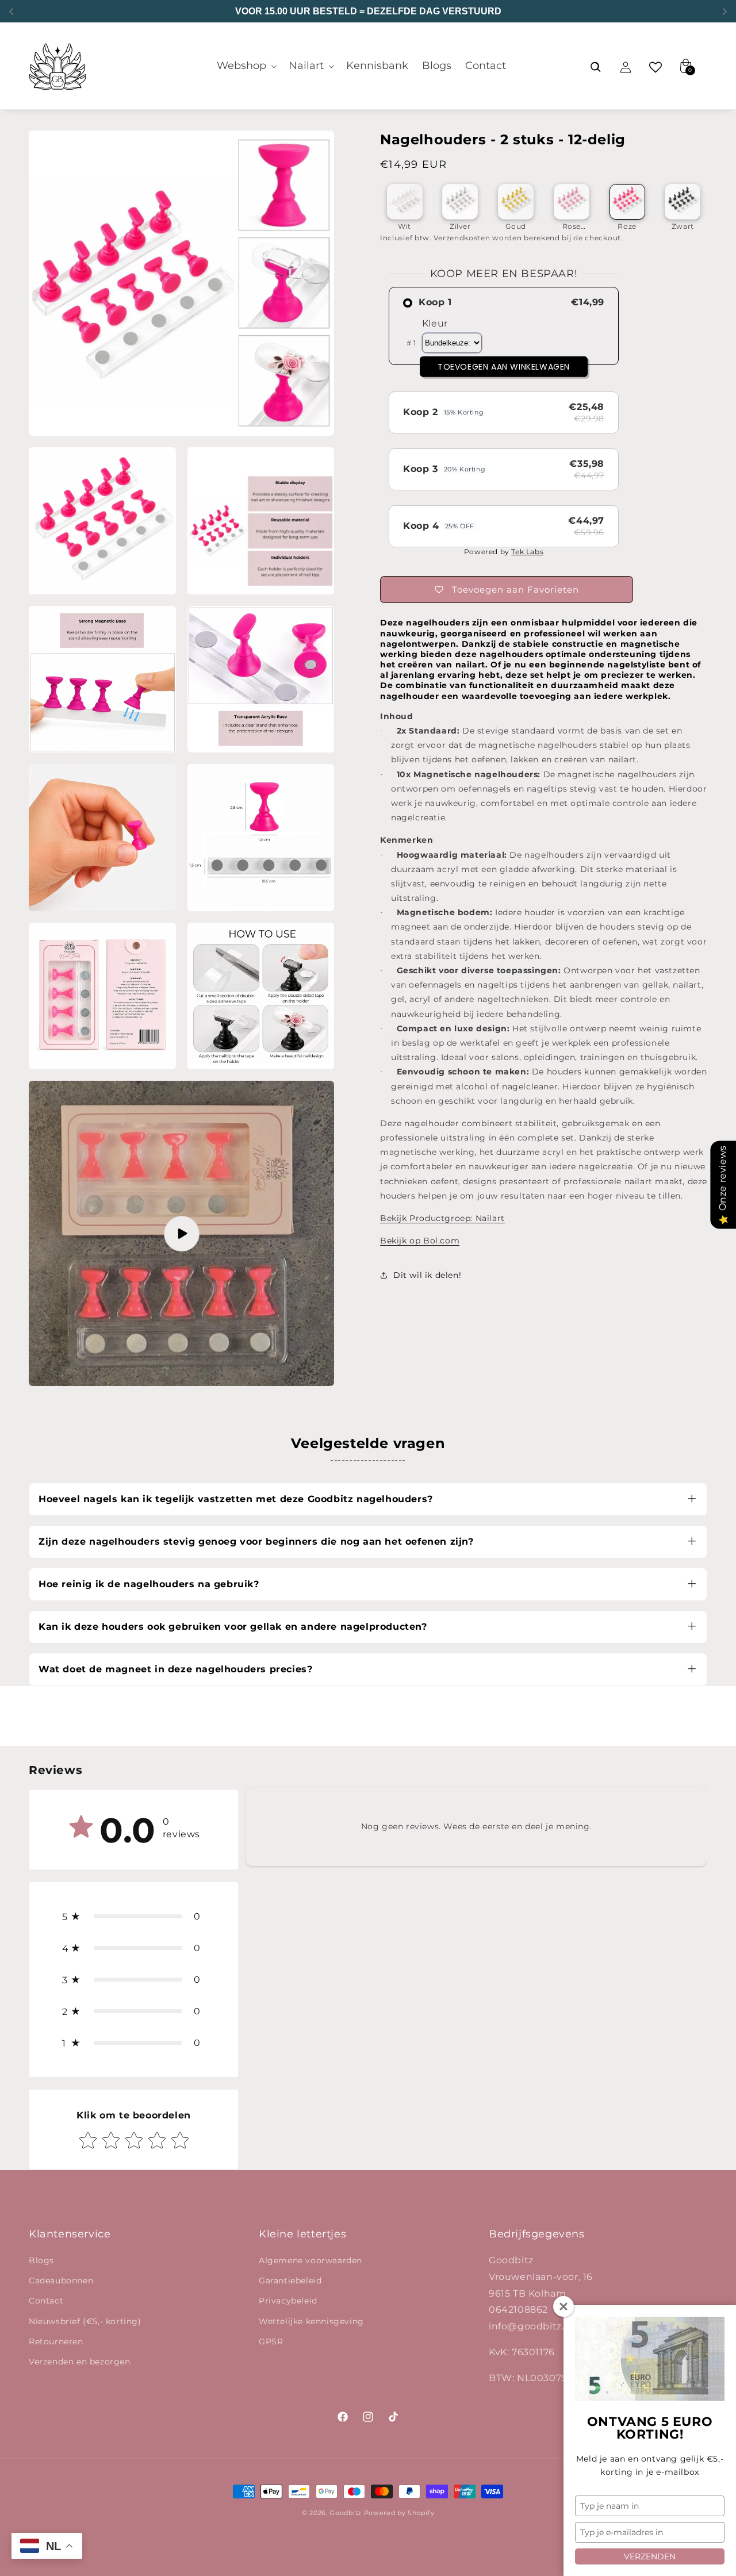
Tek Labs (527, 552)
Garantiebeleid (290, 2281)
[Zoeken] (596, 67)
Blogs (41, 2260)
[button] (246, 66)
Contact (46, 2301)
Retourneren (56, 2341)
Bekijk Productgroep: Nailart (442, 1218)
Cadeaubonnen (61, 2281)
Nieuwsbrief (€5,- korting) (85, 2321)
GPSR (271, 2341)
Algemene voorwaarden (310, 2260)
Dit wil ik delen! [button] (427, 1275)
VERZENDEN (650, 2556)
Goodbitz (346, 2513)
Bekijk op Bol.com (420, 1241)
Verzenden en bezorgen (80, 2362)
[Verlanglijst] (655, 67)
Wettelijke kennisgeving (311, 2321)
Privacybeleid (288, 2301)
